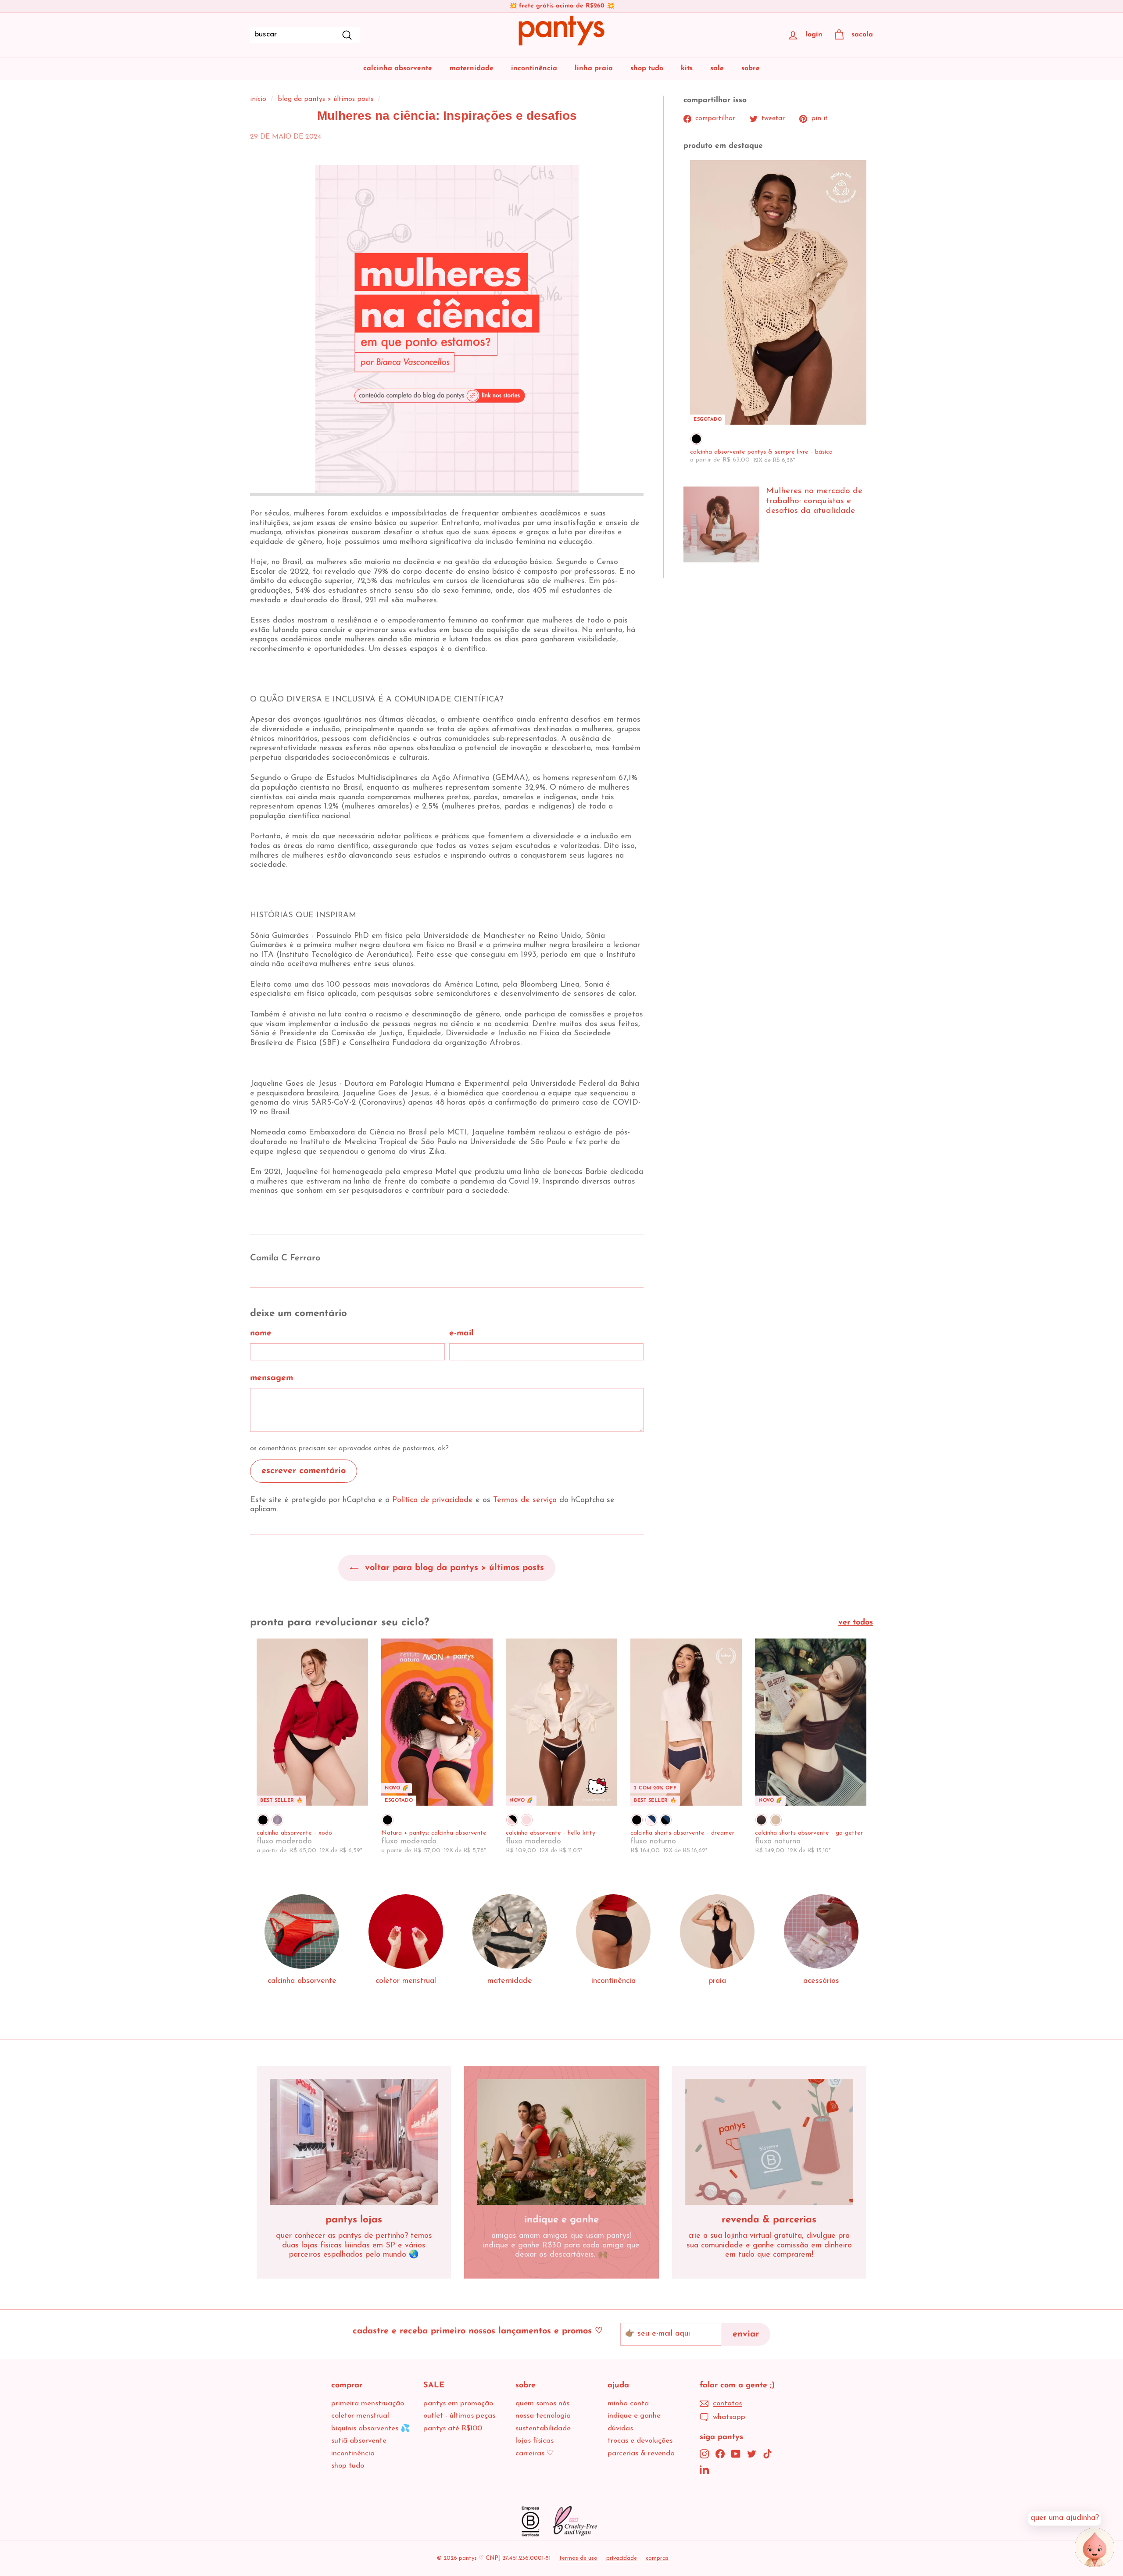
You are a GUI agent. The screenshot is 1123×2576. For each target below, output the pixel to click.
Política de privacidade (433, 1500)
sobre (751, 68)
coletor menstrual (360, 2416)
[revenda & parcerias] (769, 2142)
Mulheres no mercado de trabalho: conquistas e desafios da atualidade (814, 501)
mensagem (272, 1378)
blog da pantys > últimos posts (325, 99)
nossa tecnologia (543, 2416)
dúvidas (620, 2428)
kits (687, 68)
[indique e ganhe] (561, 2142)
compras (657, 2558)
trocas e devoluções (640, 2441)
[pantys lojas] (354, 2142)
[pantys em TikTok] (767, 2454)
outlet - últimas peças (459, 2416)
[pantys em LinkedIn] (704, 2470)
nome (261, 1333)
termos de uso (578, 2558)
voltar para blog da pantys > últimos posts (453, 1568)
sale (717, 68)
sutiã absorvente (359, 2441)
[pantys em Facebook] (720, 2454)
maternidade (472, 68)
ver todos (856, 1623)
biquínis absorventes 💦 (370, 2428)
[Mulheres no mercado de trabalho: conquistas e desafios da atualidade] (721, 524)
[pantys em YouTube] (736, 2454)
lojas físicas (535, 2441)
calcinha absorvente (398, 68)
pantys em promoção (458, 2403)
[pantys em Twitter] (752, 2454)
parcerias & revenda (641, 2453)
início (258, 99)
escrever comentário (304, 1471)
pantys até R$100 (453, 2428)
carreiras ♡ (534, 2453)
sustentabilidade (543, 2428)
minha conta (628, 2403)
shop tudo (647, 68)
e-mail (461, 1333)
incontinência (534, 68)
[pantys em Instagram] (704, 2454)
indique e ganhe (634, 2416)
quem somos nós (542, 2403)
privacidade (622, 2558)
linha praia (594, 68)
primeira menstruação (368, 2403)
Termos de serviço (525, 1500)
